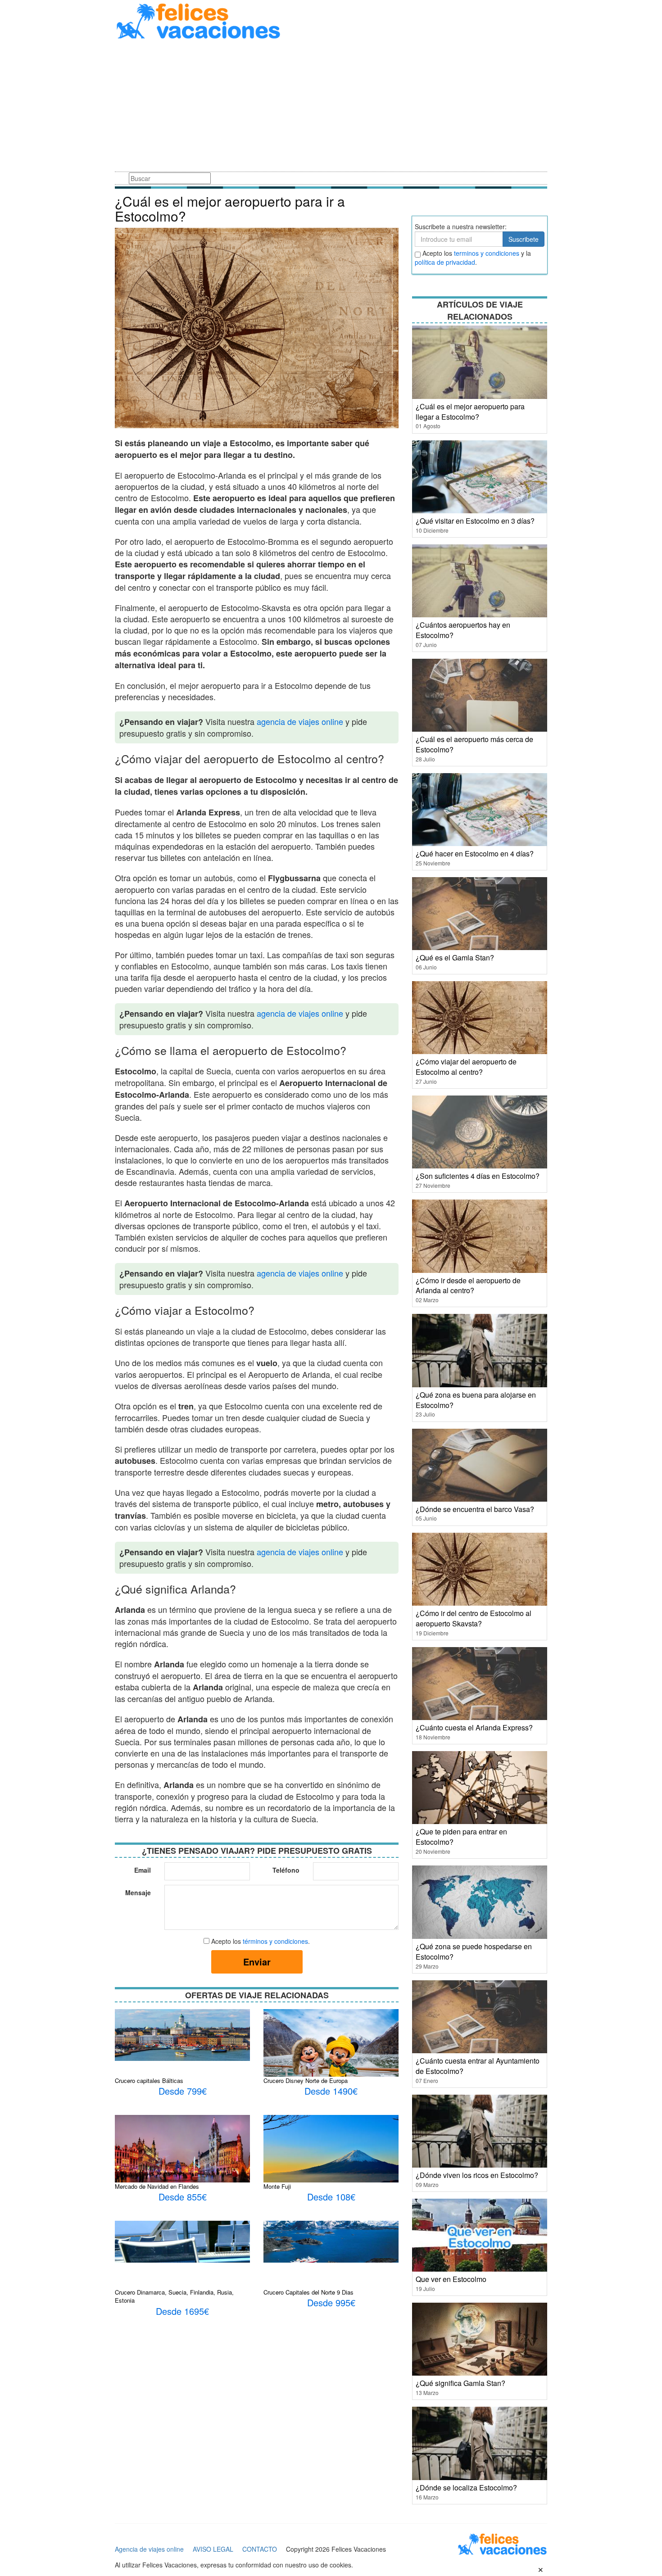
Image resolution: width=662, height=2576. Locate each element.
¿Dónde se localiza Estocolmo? (466, 2488)
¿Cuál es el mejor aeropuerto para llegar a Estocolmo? (470, 412)
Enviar (257, 1962)
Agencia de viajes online (149, 2549)
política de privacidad (445, 262)
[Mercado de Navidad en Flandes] (182, 2151)
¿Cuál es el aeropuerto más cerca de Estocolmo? (474, 744)
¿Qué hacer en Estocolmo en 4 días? (475, 853)
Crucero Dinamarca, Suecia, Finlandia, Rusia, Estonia (174, 2296)
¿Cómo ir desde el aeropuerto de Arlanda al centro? (468, 1286)
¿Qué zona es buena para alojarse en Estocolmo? (476, 1400)
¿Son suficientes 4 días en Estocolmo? (478, 1176)
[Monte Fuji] (331, 2159)
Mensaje (138, 1892)
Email (143, 1870)
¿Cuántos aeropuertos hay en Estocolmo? (463, 630)
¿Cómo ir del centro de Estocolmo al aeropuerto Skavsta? (474, 1618)
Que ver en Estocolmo (451, 2279)
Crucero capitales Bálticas (149, 2080)
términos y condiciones (275, 1941)
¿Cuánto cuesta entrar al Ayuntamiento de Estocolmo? (478, 2066)
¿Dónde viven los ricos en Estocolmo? (477, 2175)
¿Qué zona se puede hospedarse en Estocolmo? (474, 1951)
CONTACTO (260, 2549)
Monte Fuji (277, 2186)
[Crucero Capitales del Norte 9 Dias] (331, 2241)
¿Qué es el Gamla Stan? (455, 958)
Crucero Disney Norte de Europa (306, 2080)
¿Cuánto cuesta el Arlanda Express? (474, 1727)
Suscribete (524, 239)
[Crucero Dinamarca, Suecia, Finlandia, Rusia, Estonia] (182, 2241)
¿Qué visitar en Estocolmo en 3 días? (475, 521)
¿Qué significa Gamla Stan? (460, 2383)
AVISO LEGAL (213, 2549)
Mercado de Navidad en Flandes (157, 2186)
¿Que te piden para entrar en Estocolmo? (461, 1837)
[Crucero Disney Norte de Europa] (331, 2053)
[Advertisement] (331, 107)
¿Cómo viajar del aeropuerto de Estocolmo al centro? (466, 1067)
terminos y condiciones (487, 253)
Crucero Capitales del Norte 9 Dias (308, 2292)
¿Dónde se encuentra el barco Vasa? (475, 1509)
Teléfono (286, 1870)
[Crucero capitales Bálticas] (182, 2034)
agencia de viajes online (300, 721)
